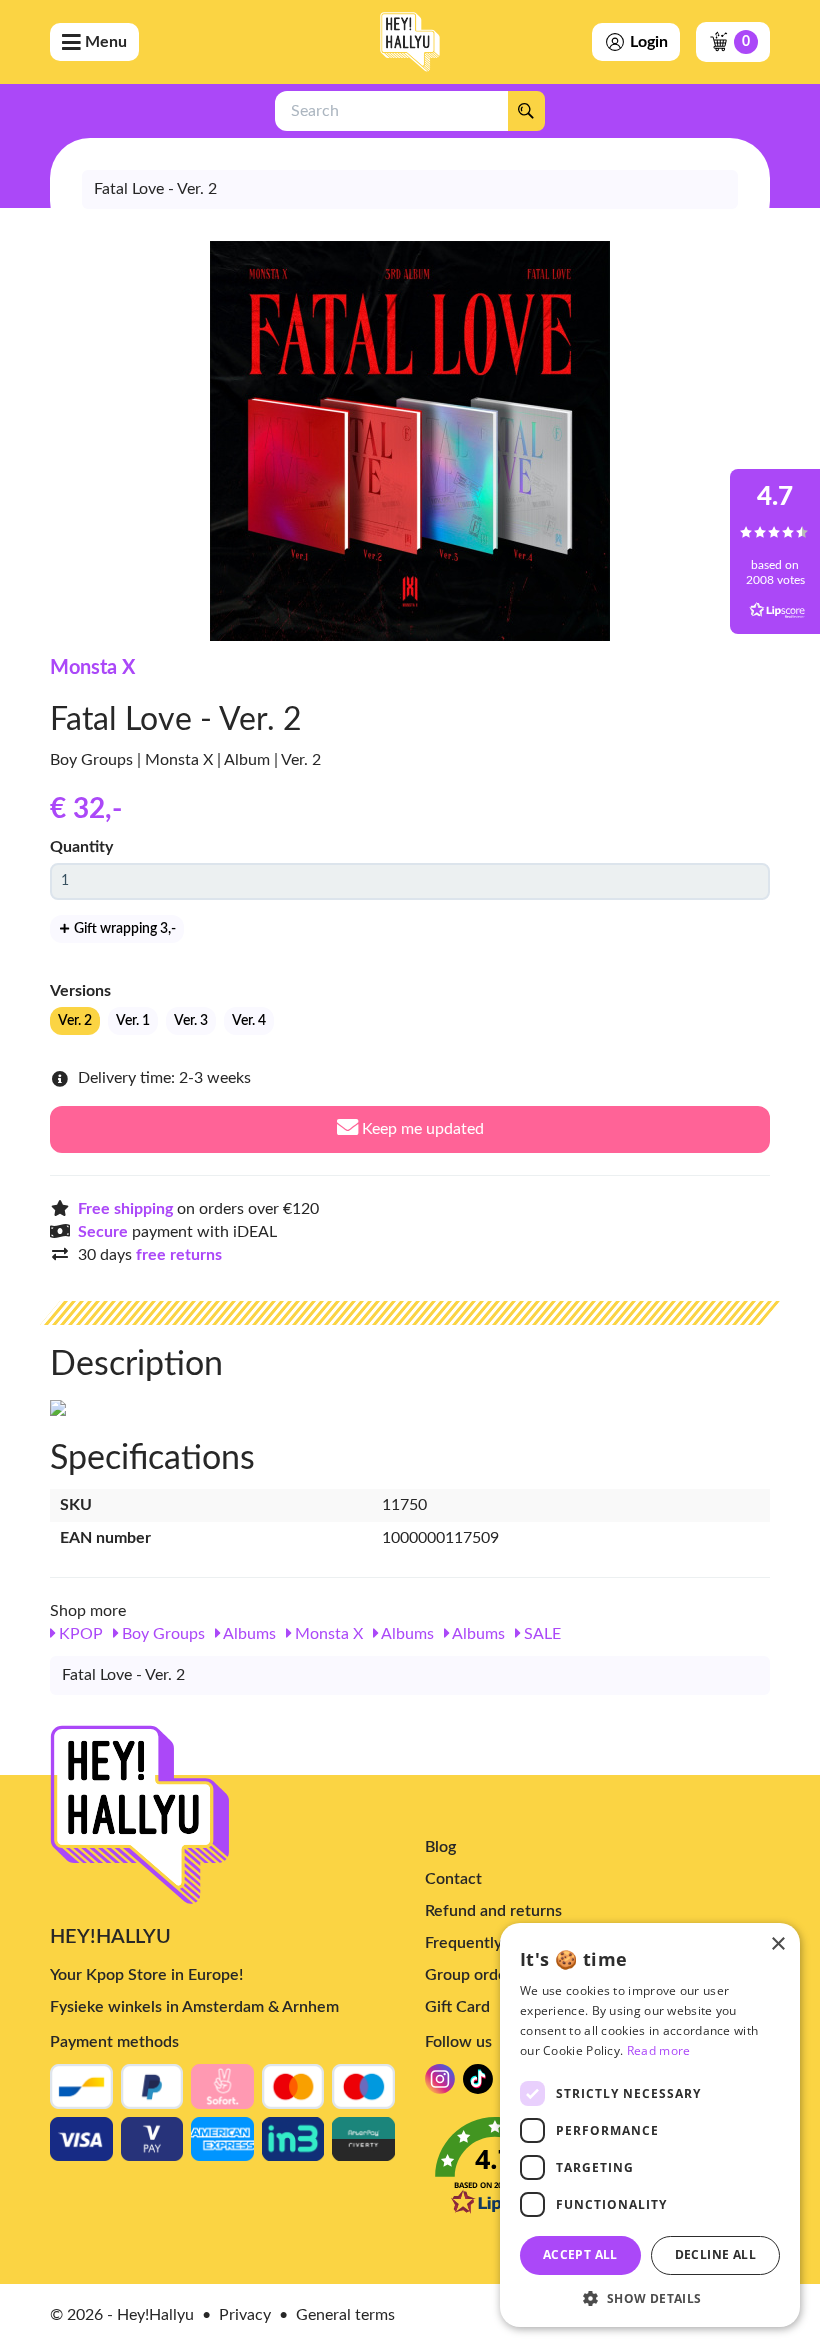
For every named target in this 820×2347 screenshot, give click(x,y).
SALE (540, 1634)
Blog (440, 1847)
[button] (650, 2297)
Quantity (81, 847)
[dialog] (650, 2125)
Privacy (245, 2315)
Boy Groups (161, 1634)
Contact (453, 1879)
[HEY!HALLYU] (410, 42)
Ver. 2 (75, 1021)
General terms (345, 2315)
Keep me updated (421, 1129)
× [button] (777, 1944)
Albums (248, 1634)
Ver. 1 (133, 1021)
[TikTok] (478, 2084)
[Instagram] (440, 2084)
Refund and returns (493, 1911)
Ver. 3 (191, 1021)
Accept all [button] (580, 2254)
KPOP (79, 1634)
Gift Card (457, 2007)
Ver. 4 (249, 1021)
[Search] (526, 111)
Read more (659, 2050)
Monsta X (92, 668)
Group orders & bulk (497, 1975)
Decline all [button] (715, 2254)
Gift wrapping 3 (123, 929)
